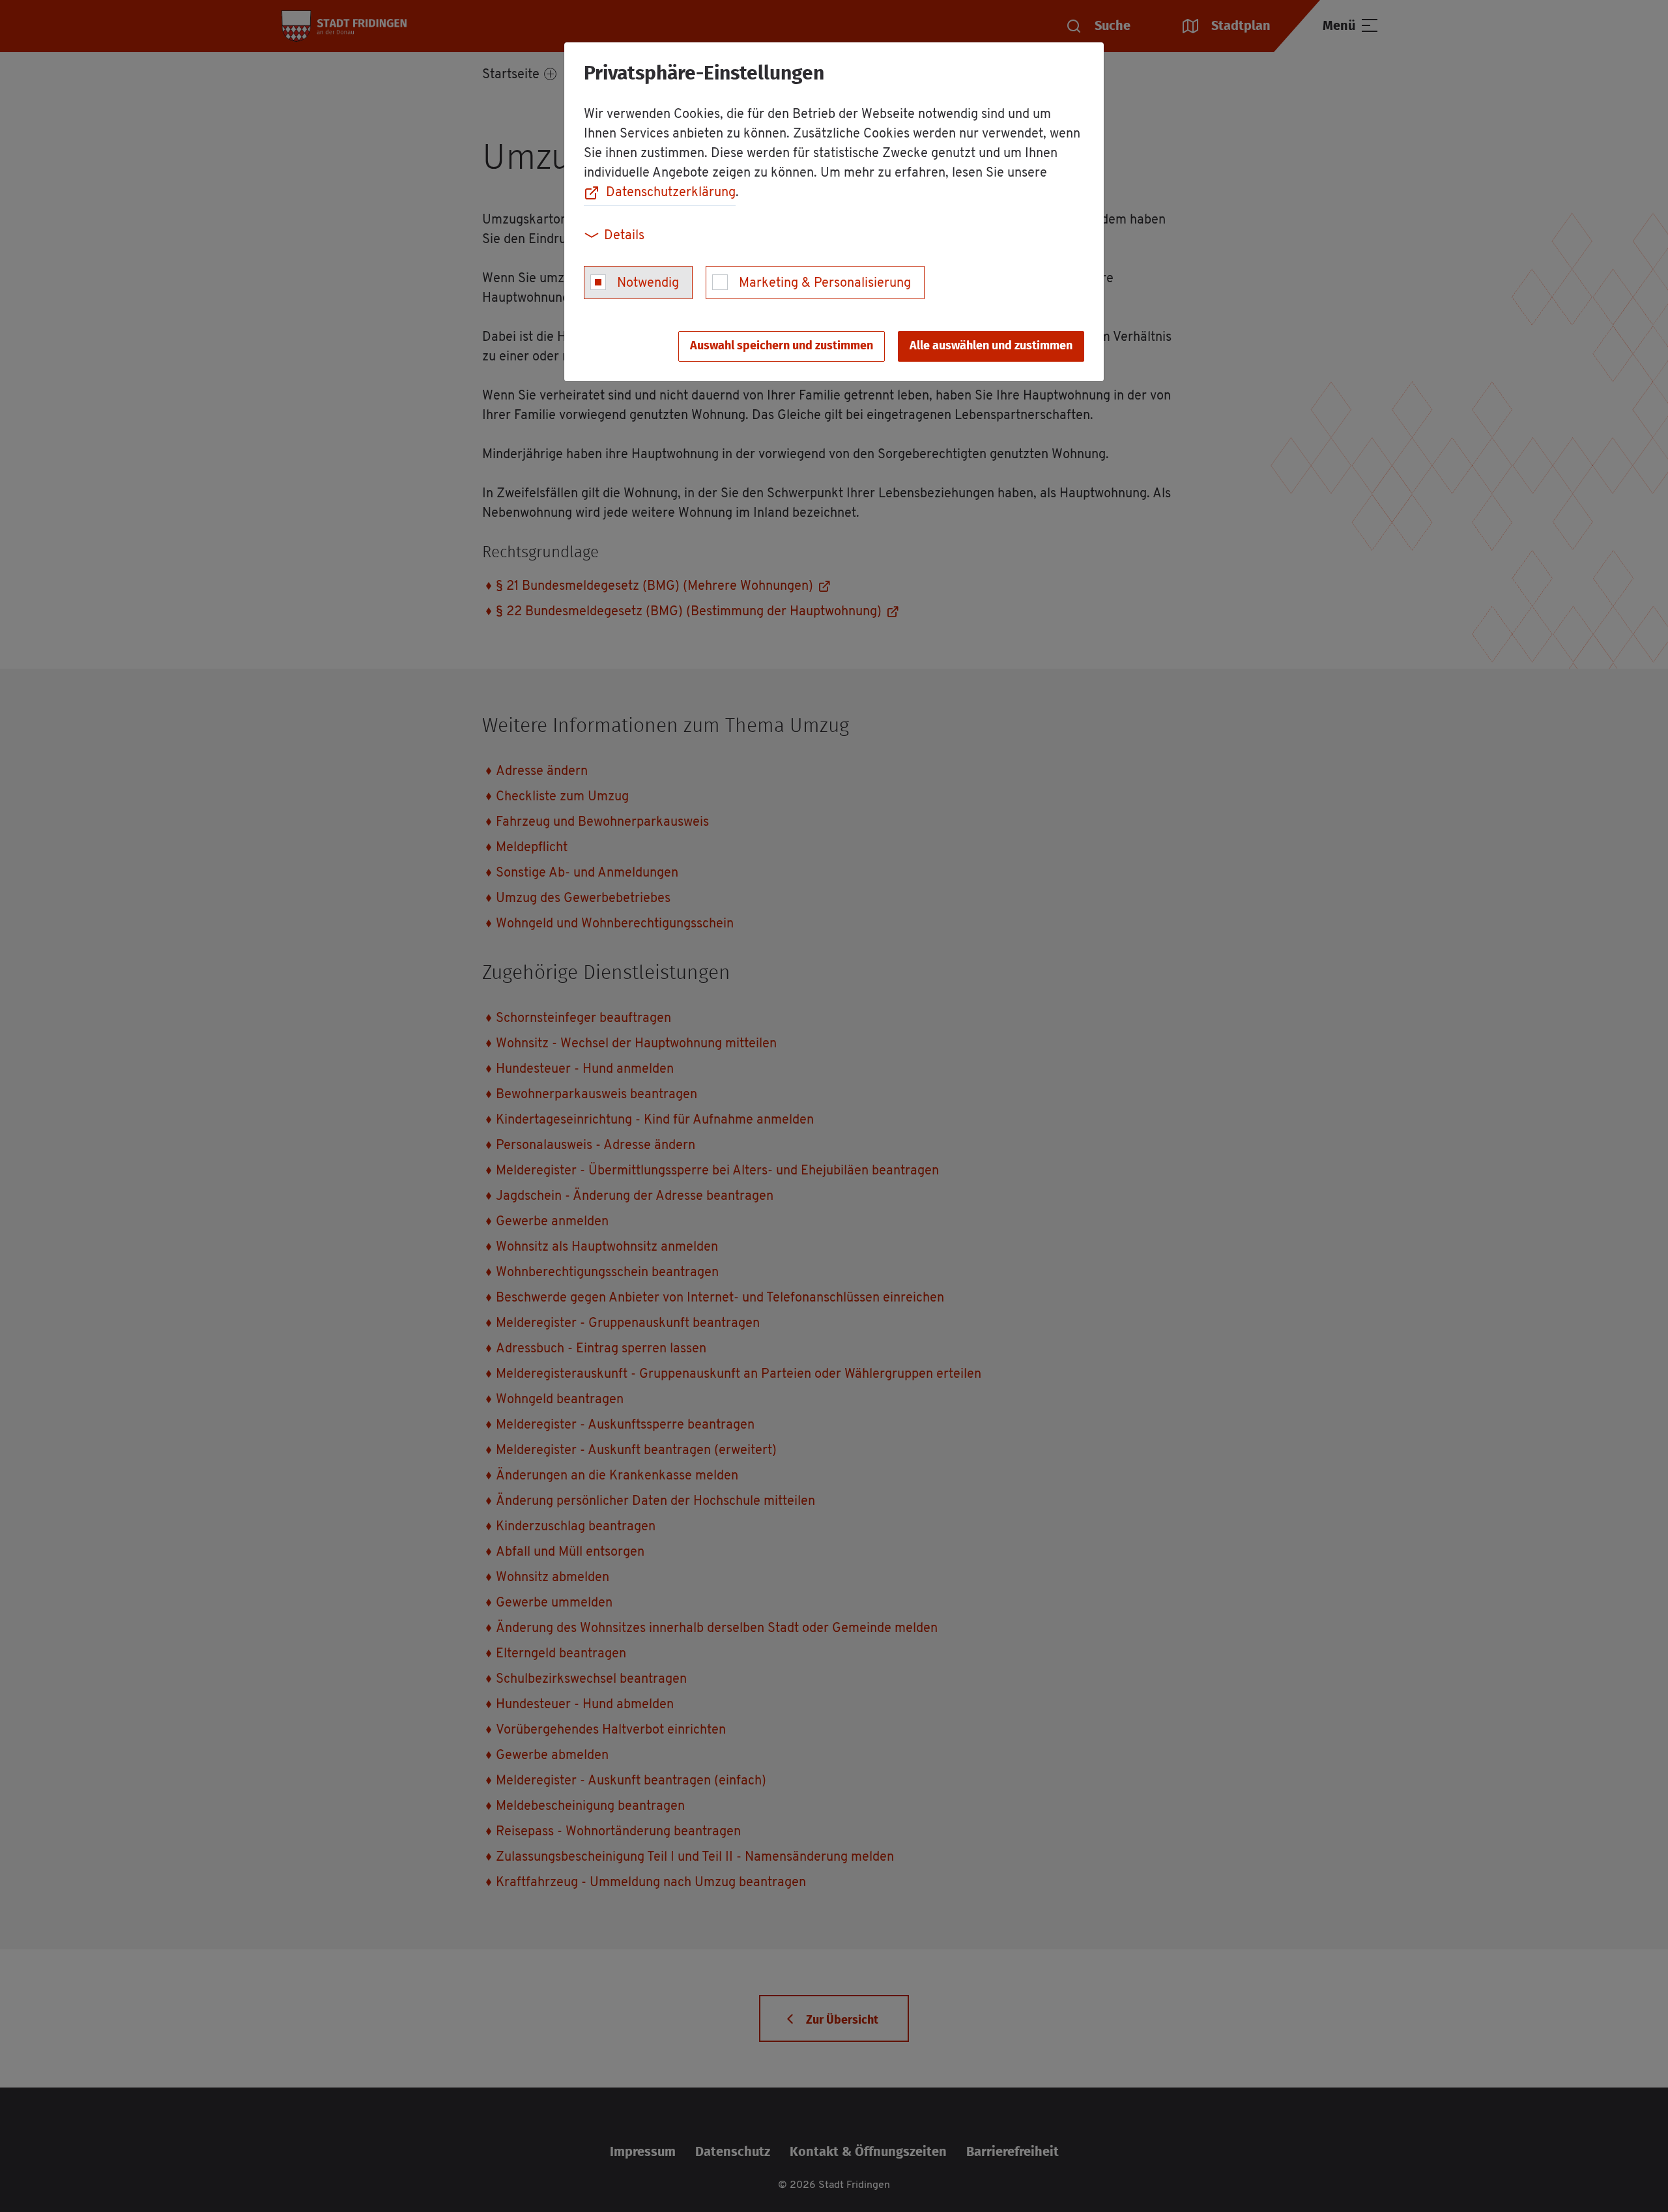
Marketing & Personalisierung (825, 284)
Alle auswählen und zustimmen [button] (991, 346)
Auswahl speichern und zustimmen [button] (782, 346)
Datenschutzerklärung (671, 193)
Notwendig (648, 284)
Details (624, 236)
